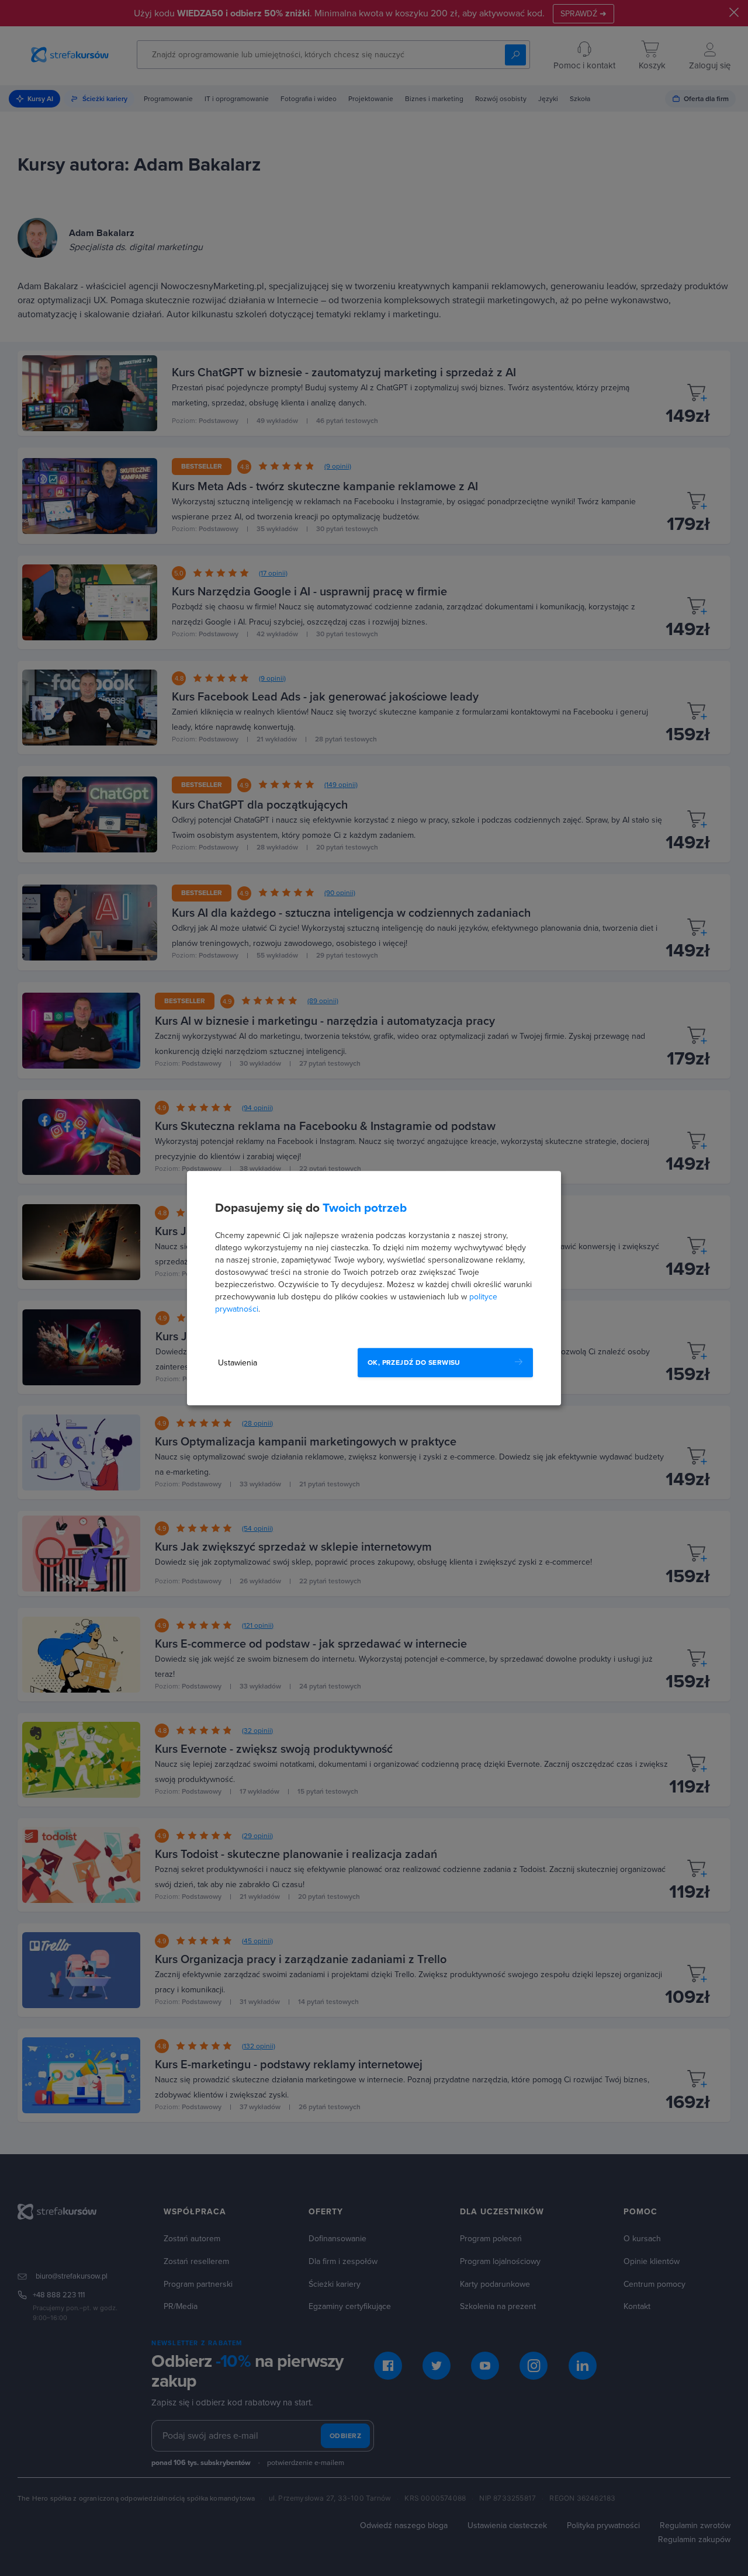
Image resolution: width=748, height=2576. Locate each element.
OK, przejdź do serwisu (414, 1362)
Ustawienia (238, 1363)
